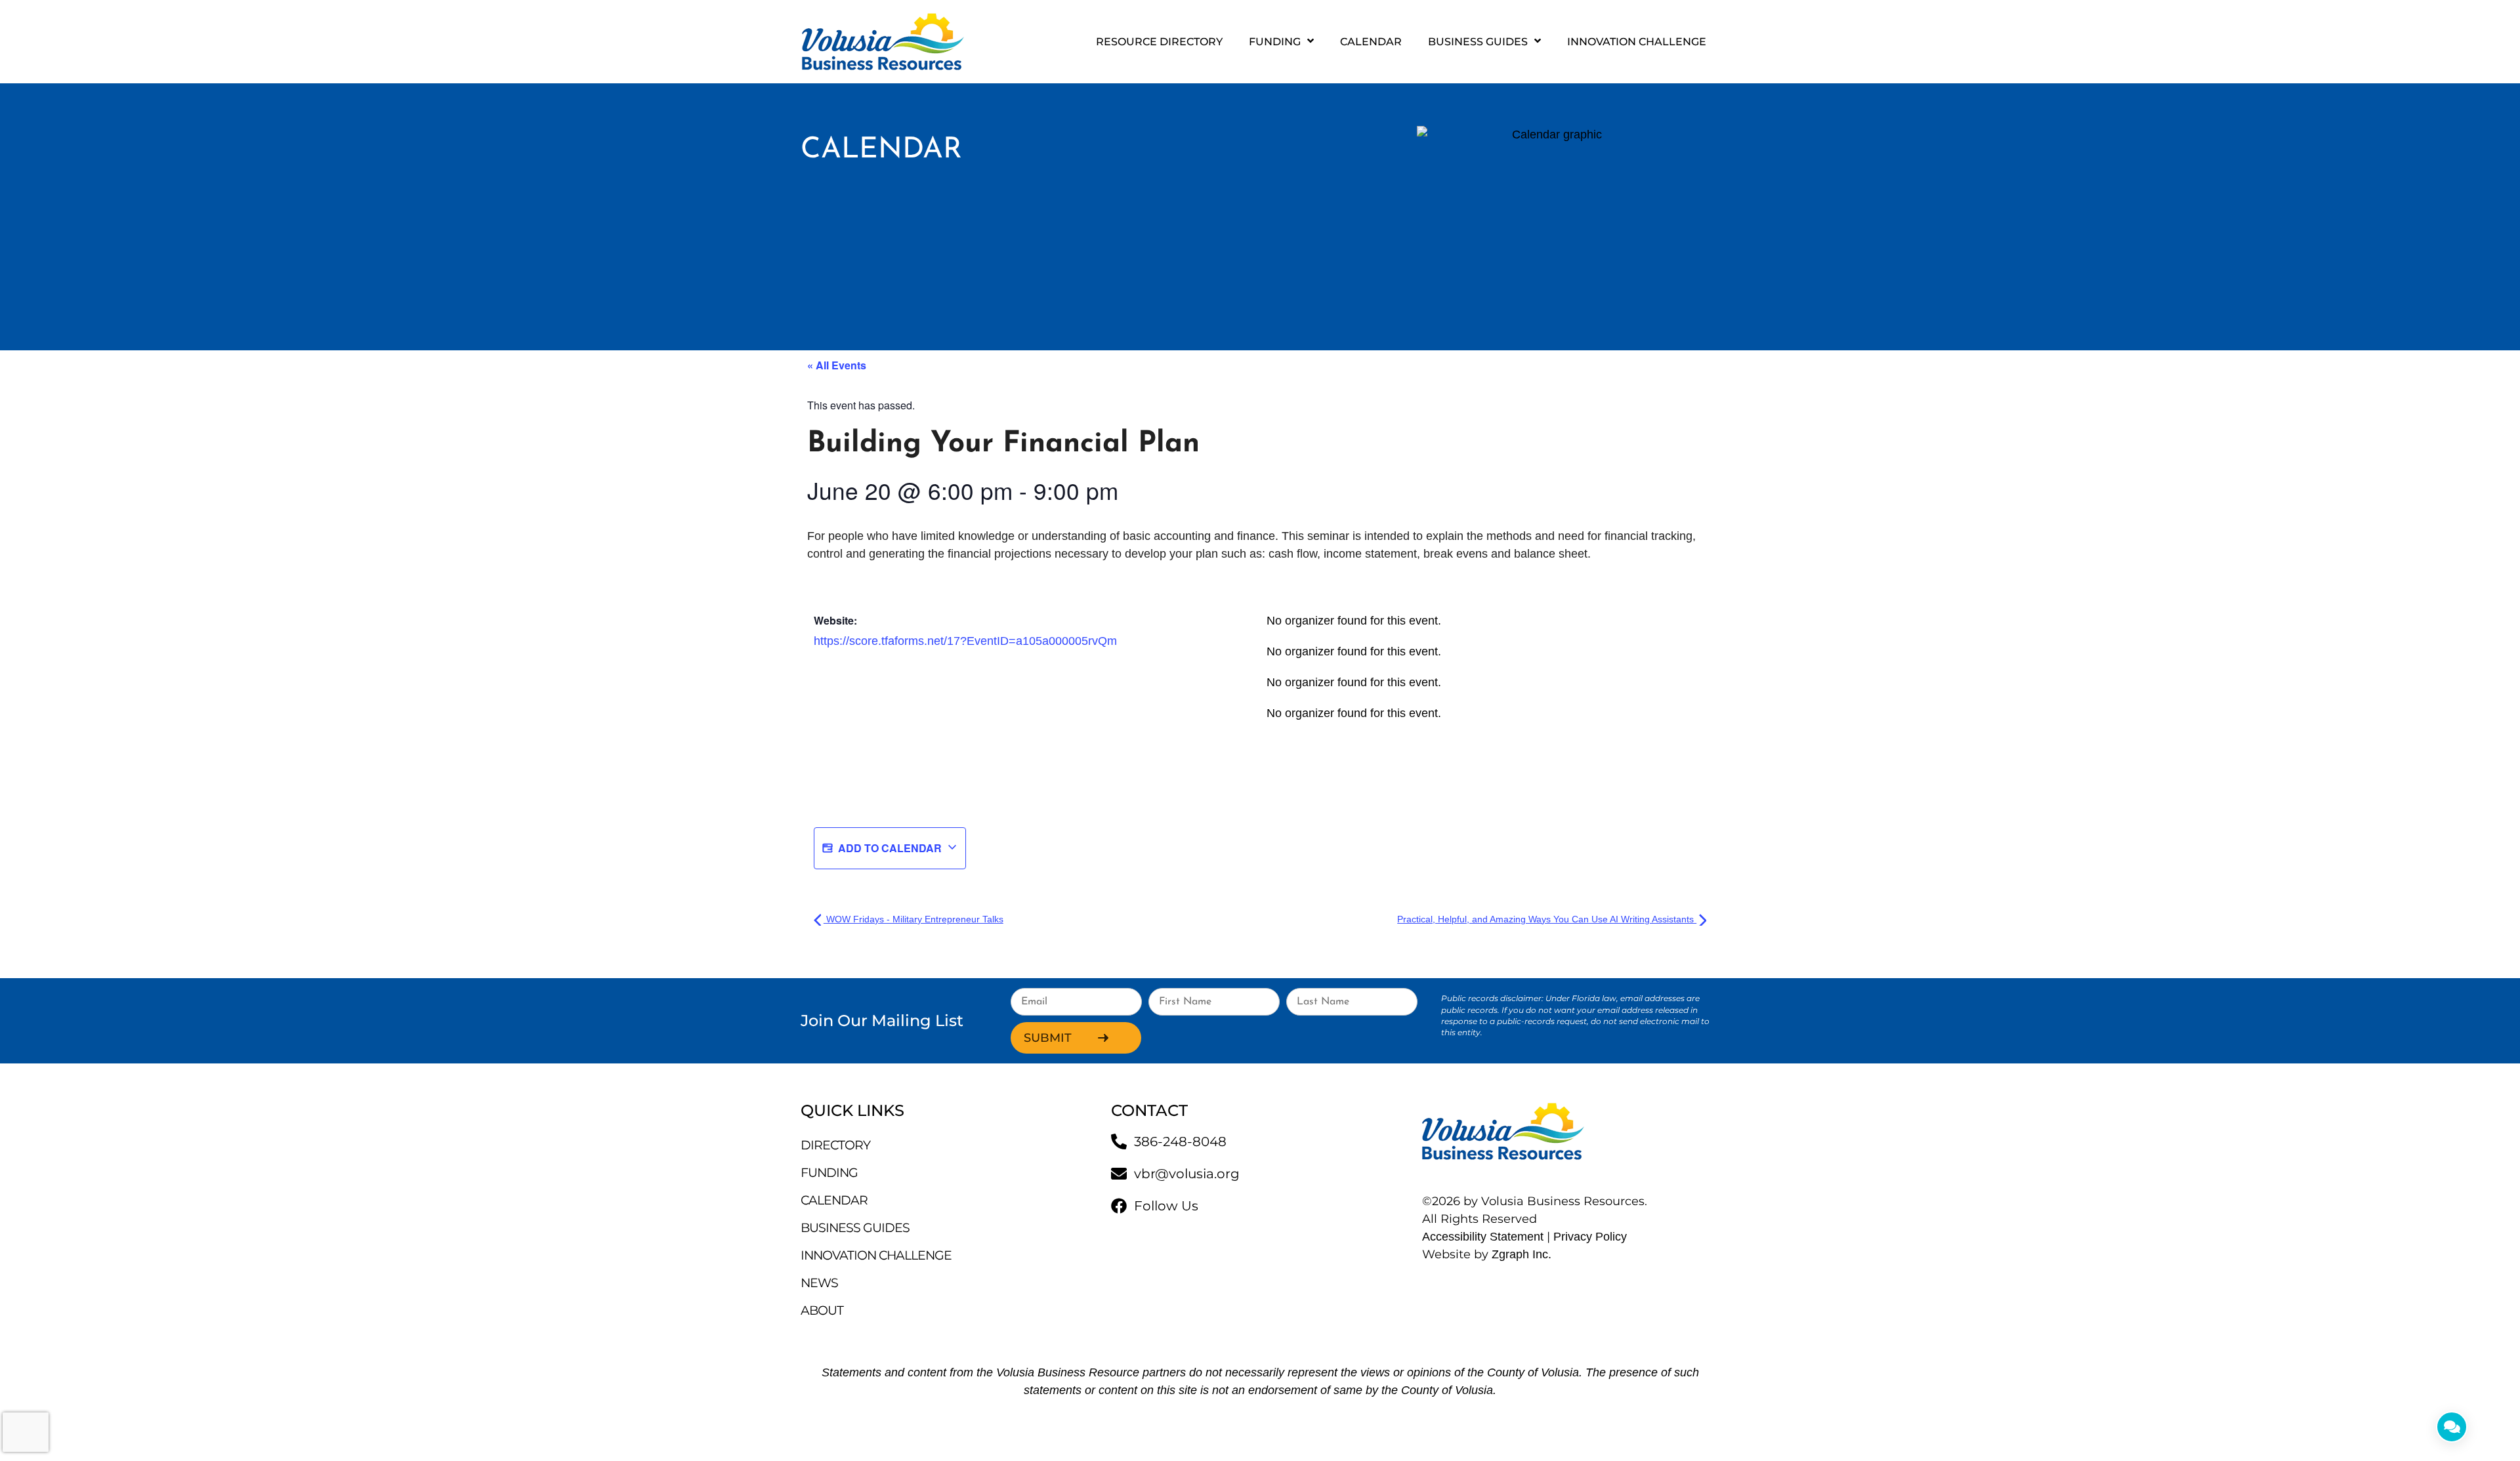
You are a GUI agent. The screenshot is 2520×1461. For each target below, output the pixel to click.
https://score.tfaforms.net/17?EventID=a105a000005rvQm (965, 641)
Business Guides (1478, 42)
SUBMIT (1048, 1038)
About (822, 1310)
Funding (1275, 42)
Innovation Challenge (1637, 42)
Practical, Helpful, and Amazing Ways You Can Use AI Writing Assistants (1547, 919)
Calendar (1371, 42)
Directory (835, 1145)
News (819, 1283)
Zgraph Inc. (1522, 1254)
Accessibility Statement (1483, 1237)
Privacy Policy (1593, 1237)
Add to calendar (890, 848)
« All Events (837, 365)
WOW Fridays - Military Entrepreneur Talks (913, 919)
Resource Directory (1159, 42)
